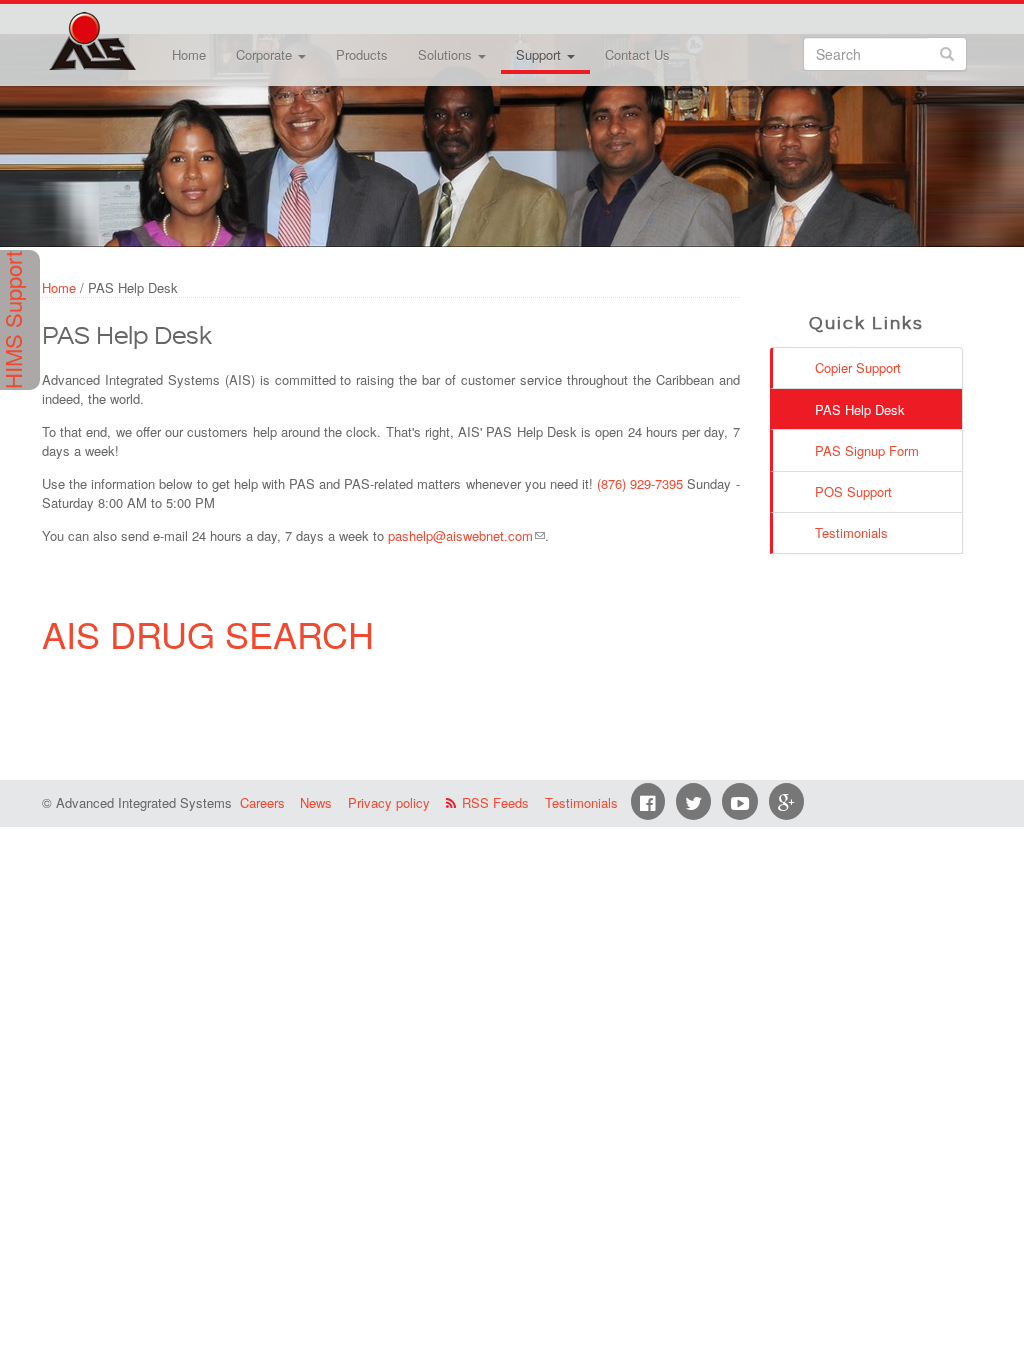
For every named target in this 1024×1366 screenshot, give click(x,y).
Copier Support (858, 367)
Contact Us (637, 54)
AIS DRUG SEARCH (208, 633)
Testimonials (851, 532)
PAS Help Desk (860, 409)
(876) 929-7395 (640, 483)
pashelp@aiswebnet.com (460, 535)
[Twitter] (693, 801)
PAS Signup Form (867, 450)
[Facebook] (648, 801)
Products (362, 54)
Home (189, 54)
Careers (262, 802)
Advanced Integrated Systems (142, 29)
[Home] (92, 41)
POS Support (853, 491)
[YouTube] (740, 801)
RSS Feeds (495, 802)
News (316, 802)
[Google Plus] (786, 801)
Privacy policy (389, 802)
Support (540, 54)
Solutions (447, 54)
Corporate (266, 54)
